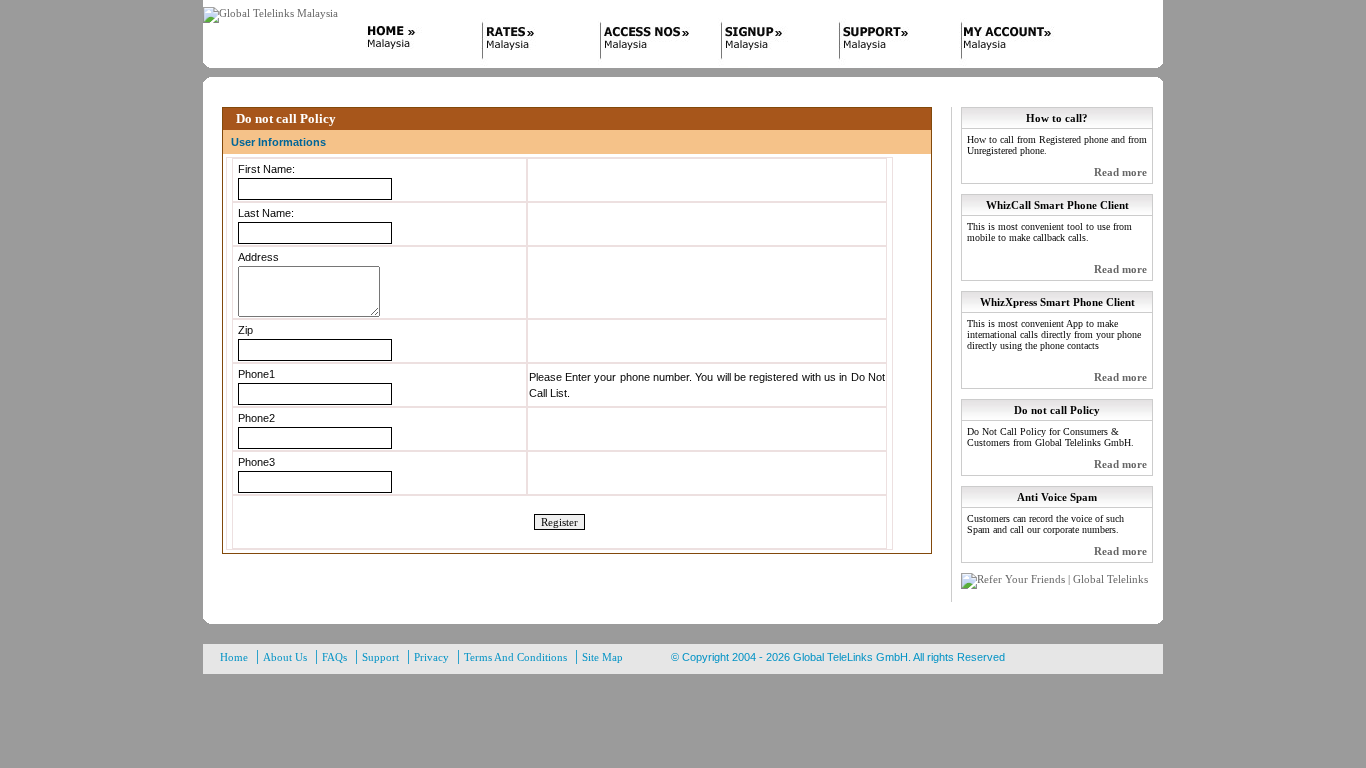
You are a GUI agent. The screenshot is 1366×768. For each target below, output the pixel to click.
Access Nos (648, 43)
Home (408, 43)
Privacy (431, 657)
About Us (285, 657)
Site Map (602, 657)
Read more (1120, 172)
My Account (1008, 43)
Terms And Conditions (515, 657)
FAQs (334, 657)
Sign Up (768, 43)
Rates (528, 43)
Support (888, 43)
